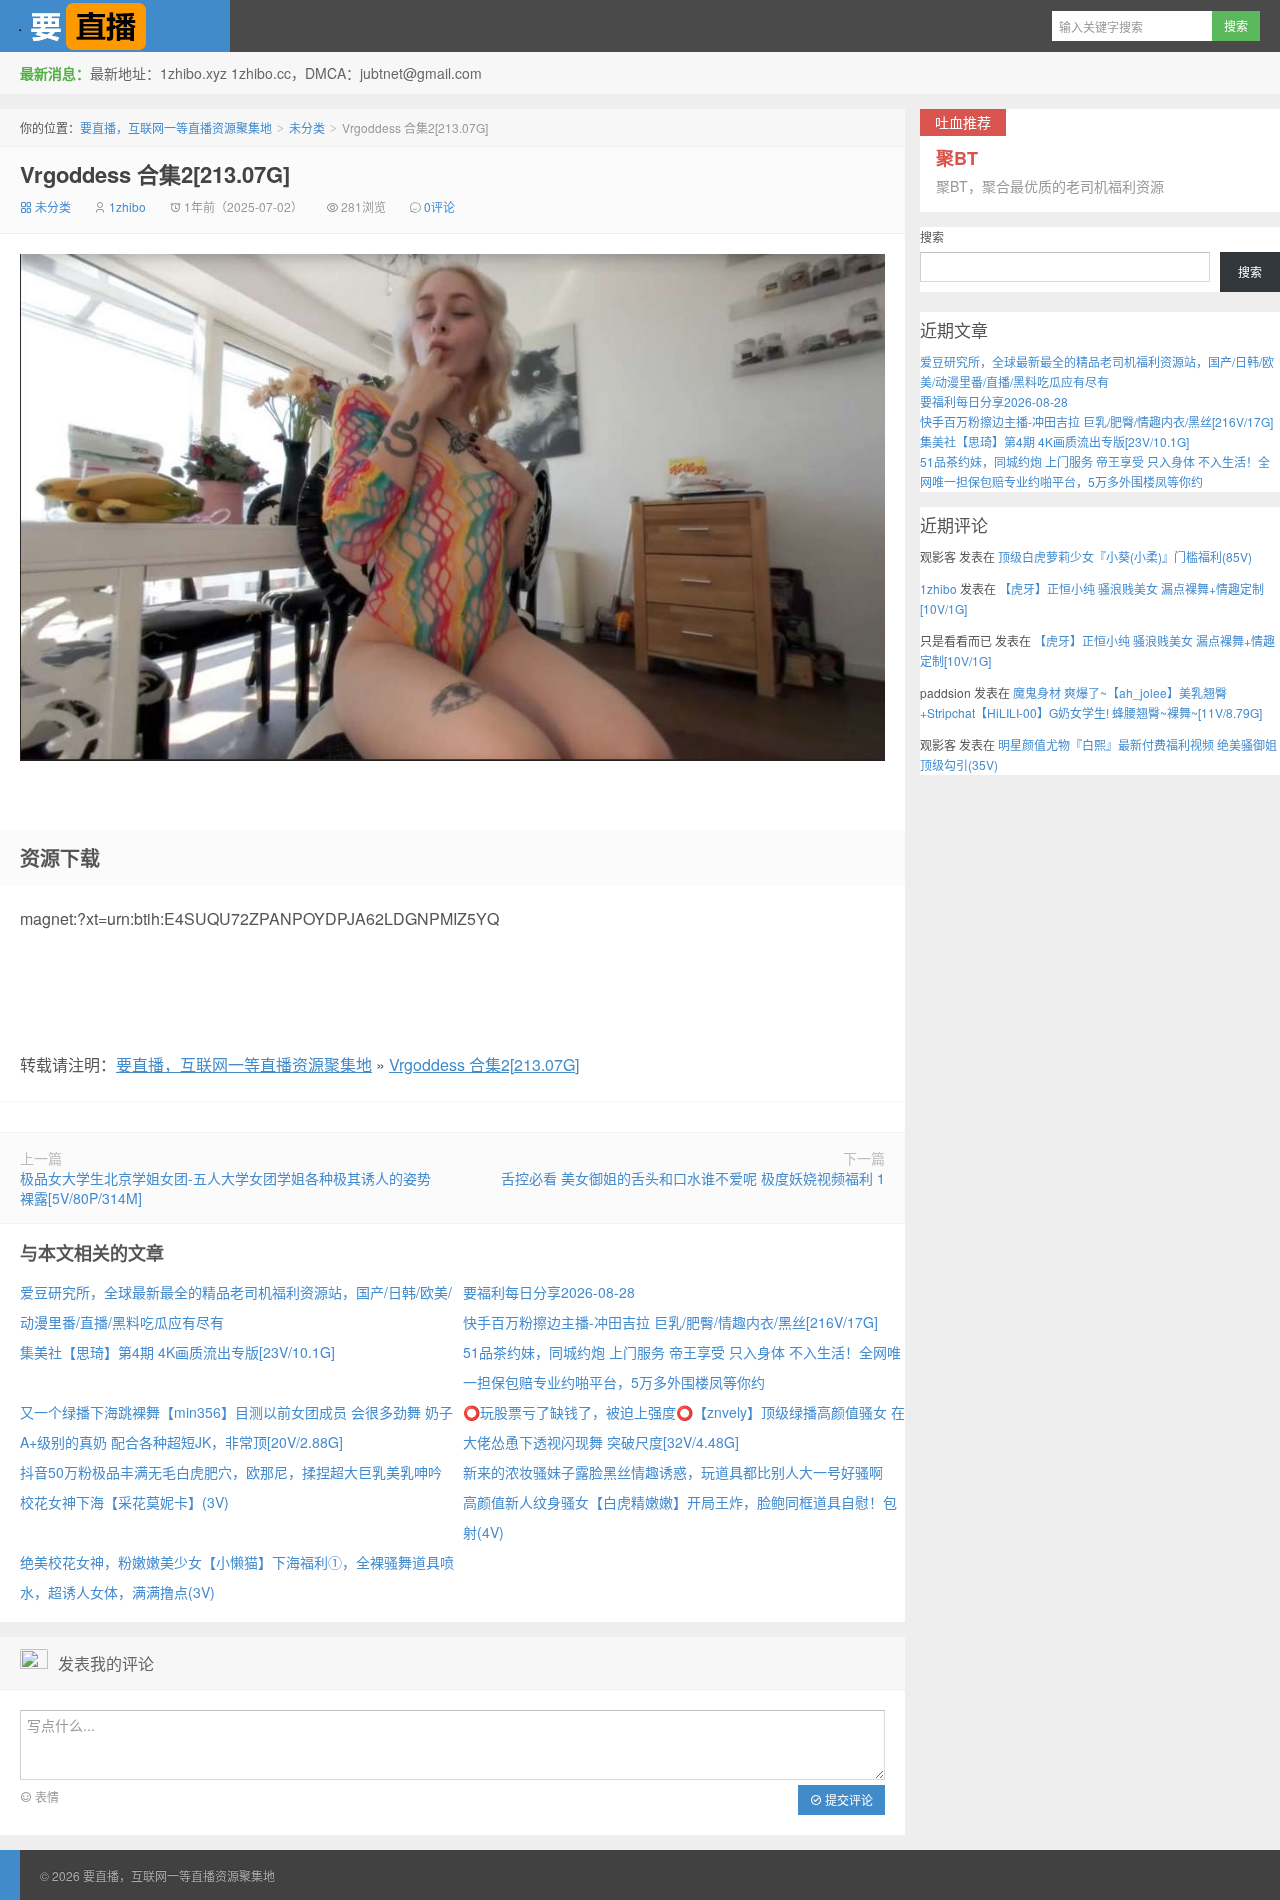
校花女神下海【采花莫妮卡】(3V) (124, 1502)
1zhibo (127, 206)
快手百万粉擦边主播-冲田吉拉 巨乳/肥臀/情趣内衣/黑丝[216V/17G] (670, 1322)
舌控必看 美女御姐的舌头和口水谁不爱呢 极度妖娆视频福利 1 (693, 1178)
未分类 (307, 127)
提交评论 (847, 1799)
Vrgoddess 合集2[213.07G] (155, 174)
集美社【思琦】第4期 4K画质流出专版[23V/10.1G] (177, 1352)
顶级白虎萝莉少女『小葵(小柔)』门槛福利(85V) (1125, 556)
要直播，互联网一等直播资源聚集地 (115, 26)
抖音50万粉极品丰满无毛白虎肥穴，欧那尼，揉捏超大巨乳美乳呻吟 (231, 1472)
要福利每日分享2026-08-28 (549, 1292)
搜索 (932, 236)
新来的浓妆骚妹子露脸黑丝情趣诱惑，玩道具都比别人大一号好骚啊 (673, 1472)
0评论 (439, 206)
